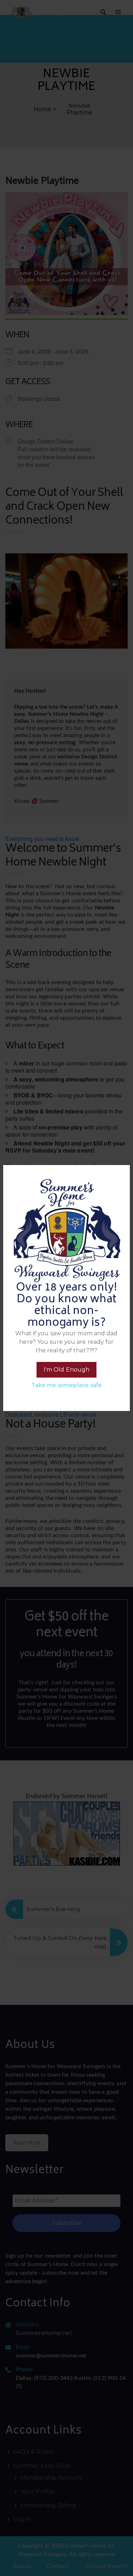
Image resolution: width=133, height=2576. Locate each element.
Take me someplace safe (66, 1385)
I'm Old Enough (66, 1370)
